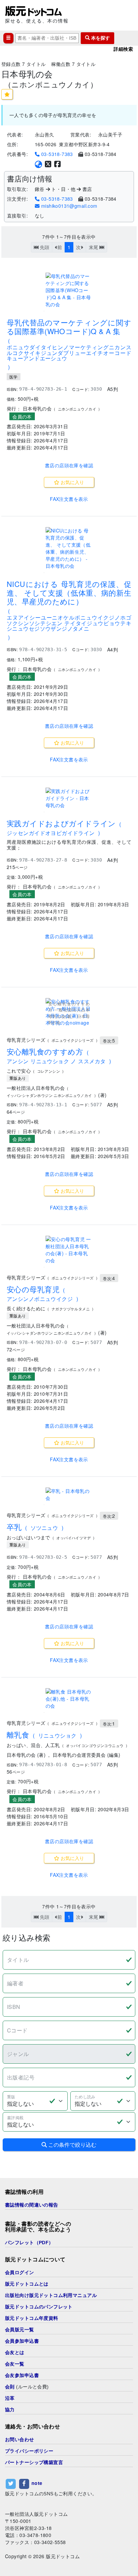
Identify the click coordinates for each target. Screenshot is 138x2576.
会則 (10, 2387)
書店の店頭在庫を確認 (69, 465)
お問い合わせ (20, 2440)
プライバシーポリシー (29, 2451)
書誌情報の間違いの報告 (32, 2205)
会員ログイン (20, 2272)
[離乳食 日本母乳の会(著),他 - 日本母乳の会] (69, 1699)
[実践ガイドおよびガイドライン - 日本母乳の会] (69, 798)
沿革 (10, 2398)
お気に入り (72, 482)
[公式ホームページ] (39, 164)
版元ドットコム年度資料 (32, 2318)
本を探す (100, 38)
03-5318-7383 (56, 154)
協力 (10, 2410)
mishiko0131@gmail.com (68, 206)
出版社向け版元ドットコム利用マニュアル (51, 2295)
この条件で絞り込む (72, 2145)
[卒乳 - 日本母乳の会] (69, 1495)
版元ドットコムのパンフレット (39, 2307)
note (37, 2483)
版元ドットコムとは (27, 2284)
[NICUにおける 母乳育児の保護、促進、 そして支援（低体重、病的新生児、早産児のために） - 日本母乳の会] (69, 548)
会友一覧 (15, 2364)
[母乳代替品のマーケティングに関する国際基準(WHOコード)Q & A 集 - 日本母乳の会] (69, 290)
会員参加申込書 (22, 2341)
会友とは (15, 2352)
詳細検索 (123, 49)
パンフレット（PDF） (29, 2243)
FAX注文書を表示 (69, 499)
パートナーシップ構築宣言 (34, 2462)
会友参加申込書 (22, 2375)
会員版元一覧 (20, 2330)
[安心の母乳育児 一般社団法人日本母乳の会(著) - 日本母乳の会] (69, 1250)
